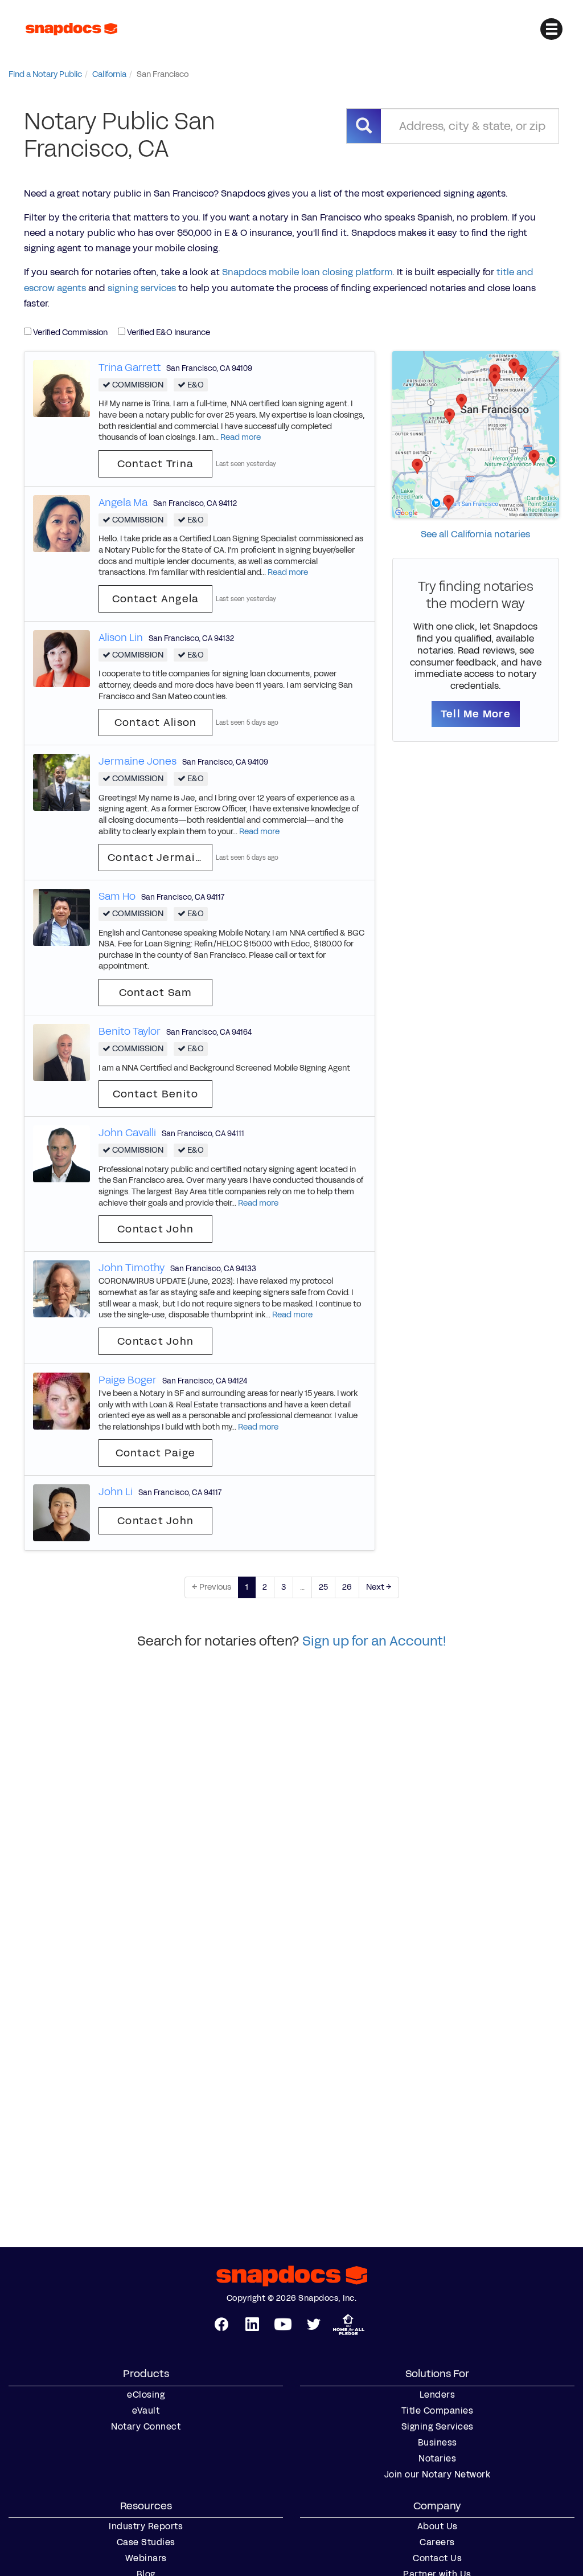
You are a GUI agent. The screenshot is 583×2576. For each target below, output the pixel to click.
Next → (379, 1587)
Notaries (437, 2459)
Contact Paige (155, 1453)
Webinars (146, 2558)
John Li (116, 1492)
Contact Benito (156, 1094)
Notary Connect (146, 2427)
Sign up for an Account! (374, 1641)
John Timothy (132, 1268)
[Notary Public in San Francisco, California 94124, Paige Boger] (61, 1400)
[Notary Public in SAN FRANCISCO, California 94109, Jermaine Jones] (61, 782)
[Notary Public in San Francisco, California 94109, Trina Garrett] (61, 388)
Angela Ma (123, 503)
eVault (146, 2411)
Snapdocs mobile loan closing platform (307, 272)
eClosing (146, 2395)
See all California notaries (475, 534)
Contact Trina (155, 464)
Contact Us (437, 2558)
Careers (437, 2542)
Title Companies (438, 2411)
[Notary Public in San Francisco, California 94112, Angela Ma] (61, 523)
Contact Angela (156, 599)
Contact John (155, 1229)
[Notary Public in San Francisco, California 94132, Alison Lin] (61, 658)
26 (347, 1587)
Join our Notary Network (438, 2475)
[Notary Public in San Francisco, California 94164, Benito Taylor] (61, 1052)
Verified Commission (69, 332)
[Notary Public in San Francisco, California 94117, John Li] (61, 1512)
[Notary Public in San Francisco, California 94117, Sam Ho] (61, 917)
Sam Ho (117, 896)
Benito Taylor (130, 1031)
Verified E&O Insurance (168, 332)
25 (323, 1587)
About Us (438, 2526)
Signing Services (438, 2427)
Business (438, 2443)
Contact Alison (156, 722)
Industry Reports (146, 2526)
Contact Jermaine (158, 858)
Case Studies (146, 2542)
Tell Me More (476, 714)
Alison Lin (121, 638)
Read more (241, 437)
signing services (142, 288)
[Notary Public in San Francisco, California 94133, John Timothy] (61, 1289)
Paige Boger (128, 1380)
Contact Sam (156, 993)
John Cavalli (127, 1133)
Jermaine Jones (137, 761)
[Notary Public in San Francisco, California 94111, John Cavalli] (61, 1154)
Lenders (438, 2395)
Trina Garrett (130, 368)
